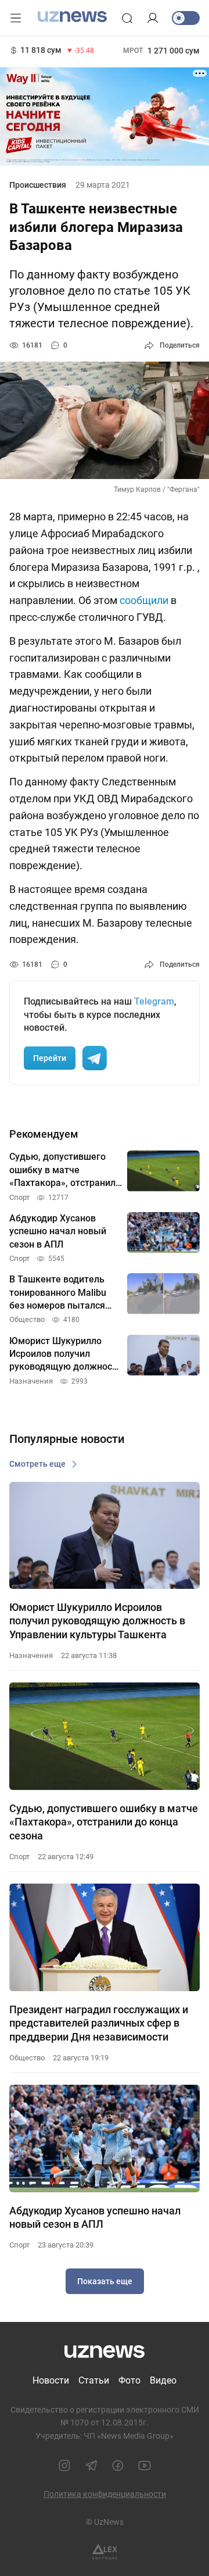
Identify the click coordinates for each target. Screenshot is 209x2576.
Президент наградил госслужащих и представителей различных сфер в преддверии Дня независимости (99, 2023)
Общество (27, 2058)
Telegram (154, 1001)
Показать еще (105, 2281)
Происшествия (38, 185)
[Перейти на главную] (72, 17)
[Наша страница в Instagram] (64, 2466)
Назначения (31, 1655)
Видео (163, 2380)
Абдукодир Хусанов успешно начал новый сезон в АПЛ (95, 2217)
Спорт (19, 1857)
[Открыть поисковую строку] (127, 18)
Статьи (94, 2380)
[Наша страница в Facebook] (118, 2466)
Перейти (50, 1058)
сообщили (144, 600)
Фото (129, 2380)
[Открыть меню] (16, 18)
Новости (51, 2380)
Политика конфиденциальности (105, 2494)
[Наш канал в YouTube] (145, 2466)
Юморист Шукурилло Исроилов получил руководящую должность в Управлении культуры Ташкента (97, 1621)
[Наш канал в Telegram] (91, 2466)
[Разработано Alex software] (105, 2552)
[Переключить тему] (186, 18)
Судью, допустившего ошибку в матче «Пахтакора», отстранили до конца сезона (104, 1822)
